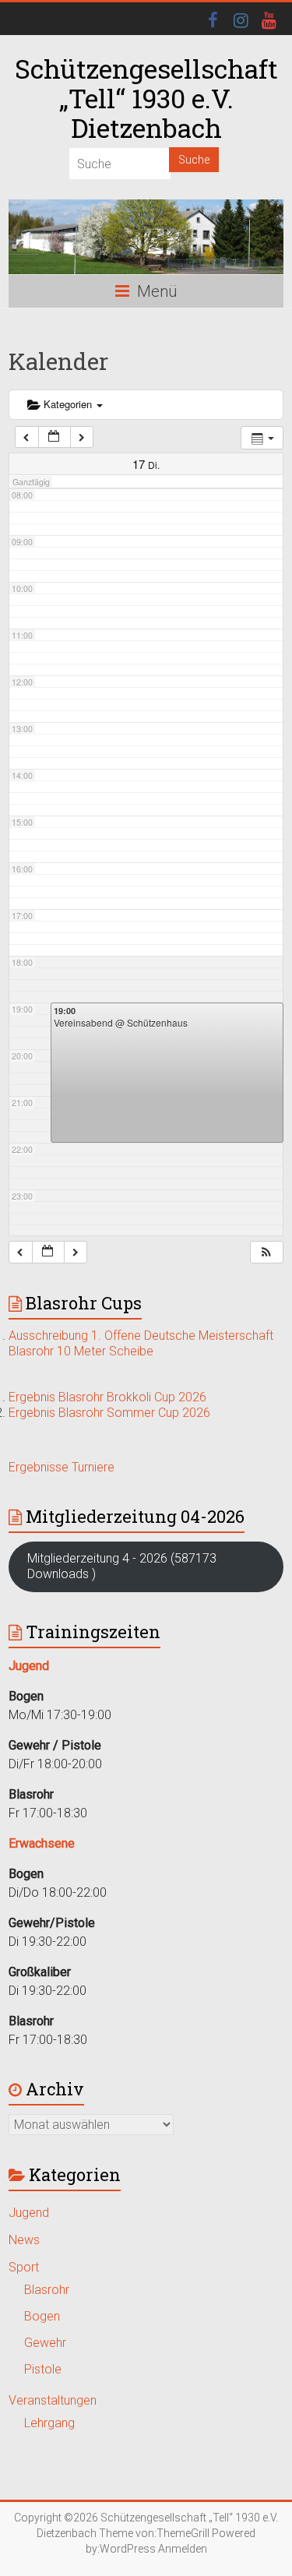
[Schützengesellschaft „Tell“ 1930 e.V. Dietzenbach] (146, 237)
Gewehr (45, 2343)
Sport (24, 2267)
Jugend (29, 2213)
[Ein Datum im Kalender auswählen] (55, 437)
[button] (266, 1252)
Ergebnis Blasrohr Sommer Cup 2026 (109, 1413)
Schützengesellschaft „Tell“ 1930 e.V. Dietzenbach (146, 98)
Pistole (43, 2369)
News (24, 2240)
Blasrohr (47, 2290)
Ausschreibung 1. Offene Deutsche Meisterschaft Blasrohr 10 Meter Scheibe (141, 1343)
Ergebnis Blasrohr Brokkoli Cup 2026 (107, 1397)
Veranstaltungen (53, 2400)
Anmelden (183, 2549)
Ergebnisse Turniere (62, 1467)
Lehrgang (49, 2423)
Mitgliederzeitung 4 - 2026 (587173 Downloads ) (122, 1566)
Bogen (42, 2316)
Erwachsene (42, 1843)
